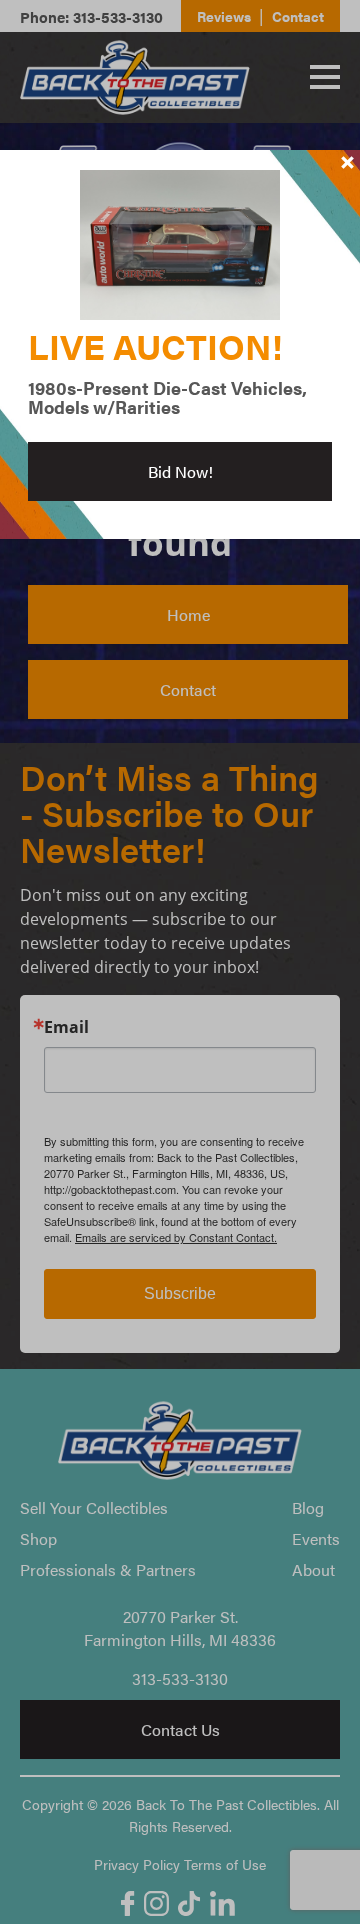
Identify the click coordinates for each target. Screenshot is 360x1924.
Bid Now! (180, 471)
